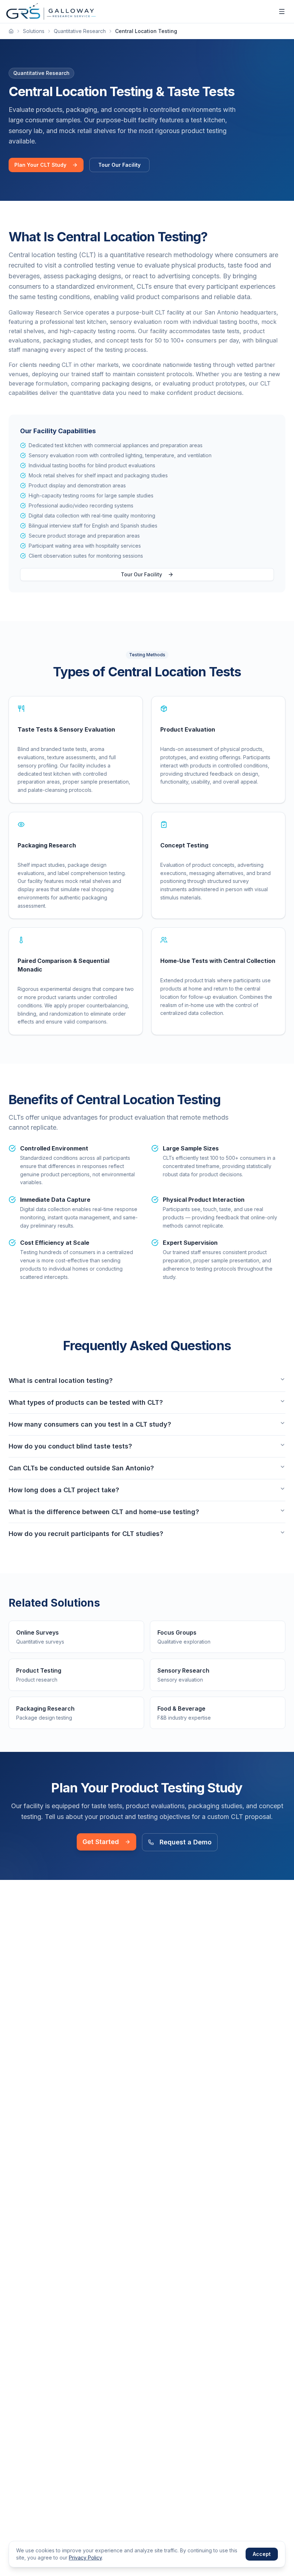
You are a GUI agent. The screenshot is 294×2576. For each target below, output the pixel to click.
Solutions (34, 31)
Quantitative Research (80, 31)
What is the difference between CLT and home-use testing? (104, 1512)
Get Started (101, 1842)
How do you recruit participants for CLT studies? (86, 1534)
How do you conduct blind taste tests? (70, 1446)
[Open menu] (282, 11)
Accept (262, 2554)
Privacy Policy (85, 2558)
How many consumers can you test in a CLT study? (90, 1424)
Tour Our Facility (119, 165)
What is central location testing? (61, 1381)
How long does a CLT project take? (64, 1490)
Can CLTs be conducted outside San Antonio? (81, 1468)
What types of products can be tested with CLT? (86, 1402)
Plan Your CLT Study (40, 165)
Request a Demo (186, 1842)
